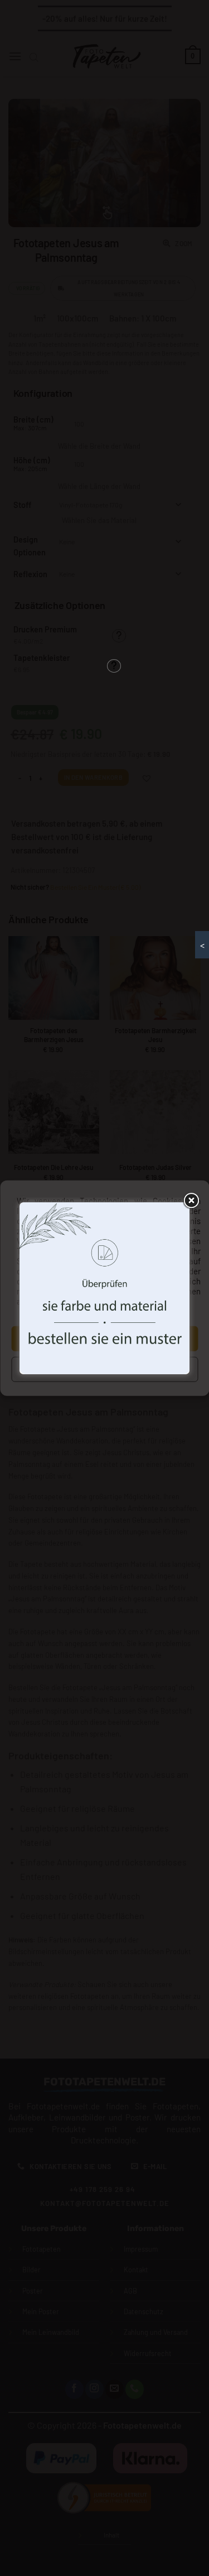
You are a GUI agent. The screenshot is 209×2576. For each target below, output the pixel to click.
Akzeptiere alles (104, 1339)
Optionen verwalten (104, 1369)
